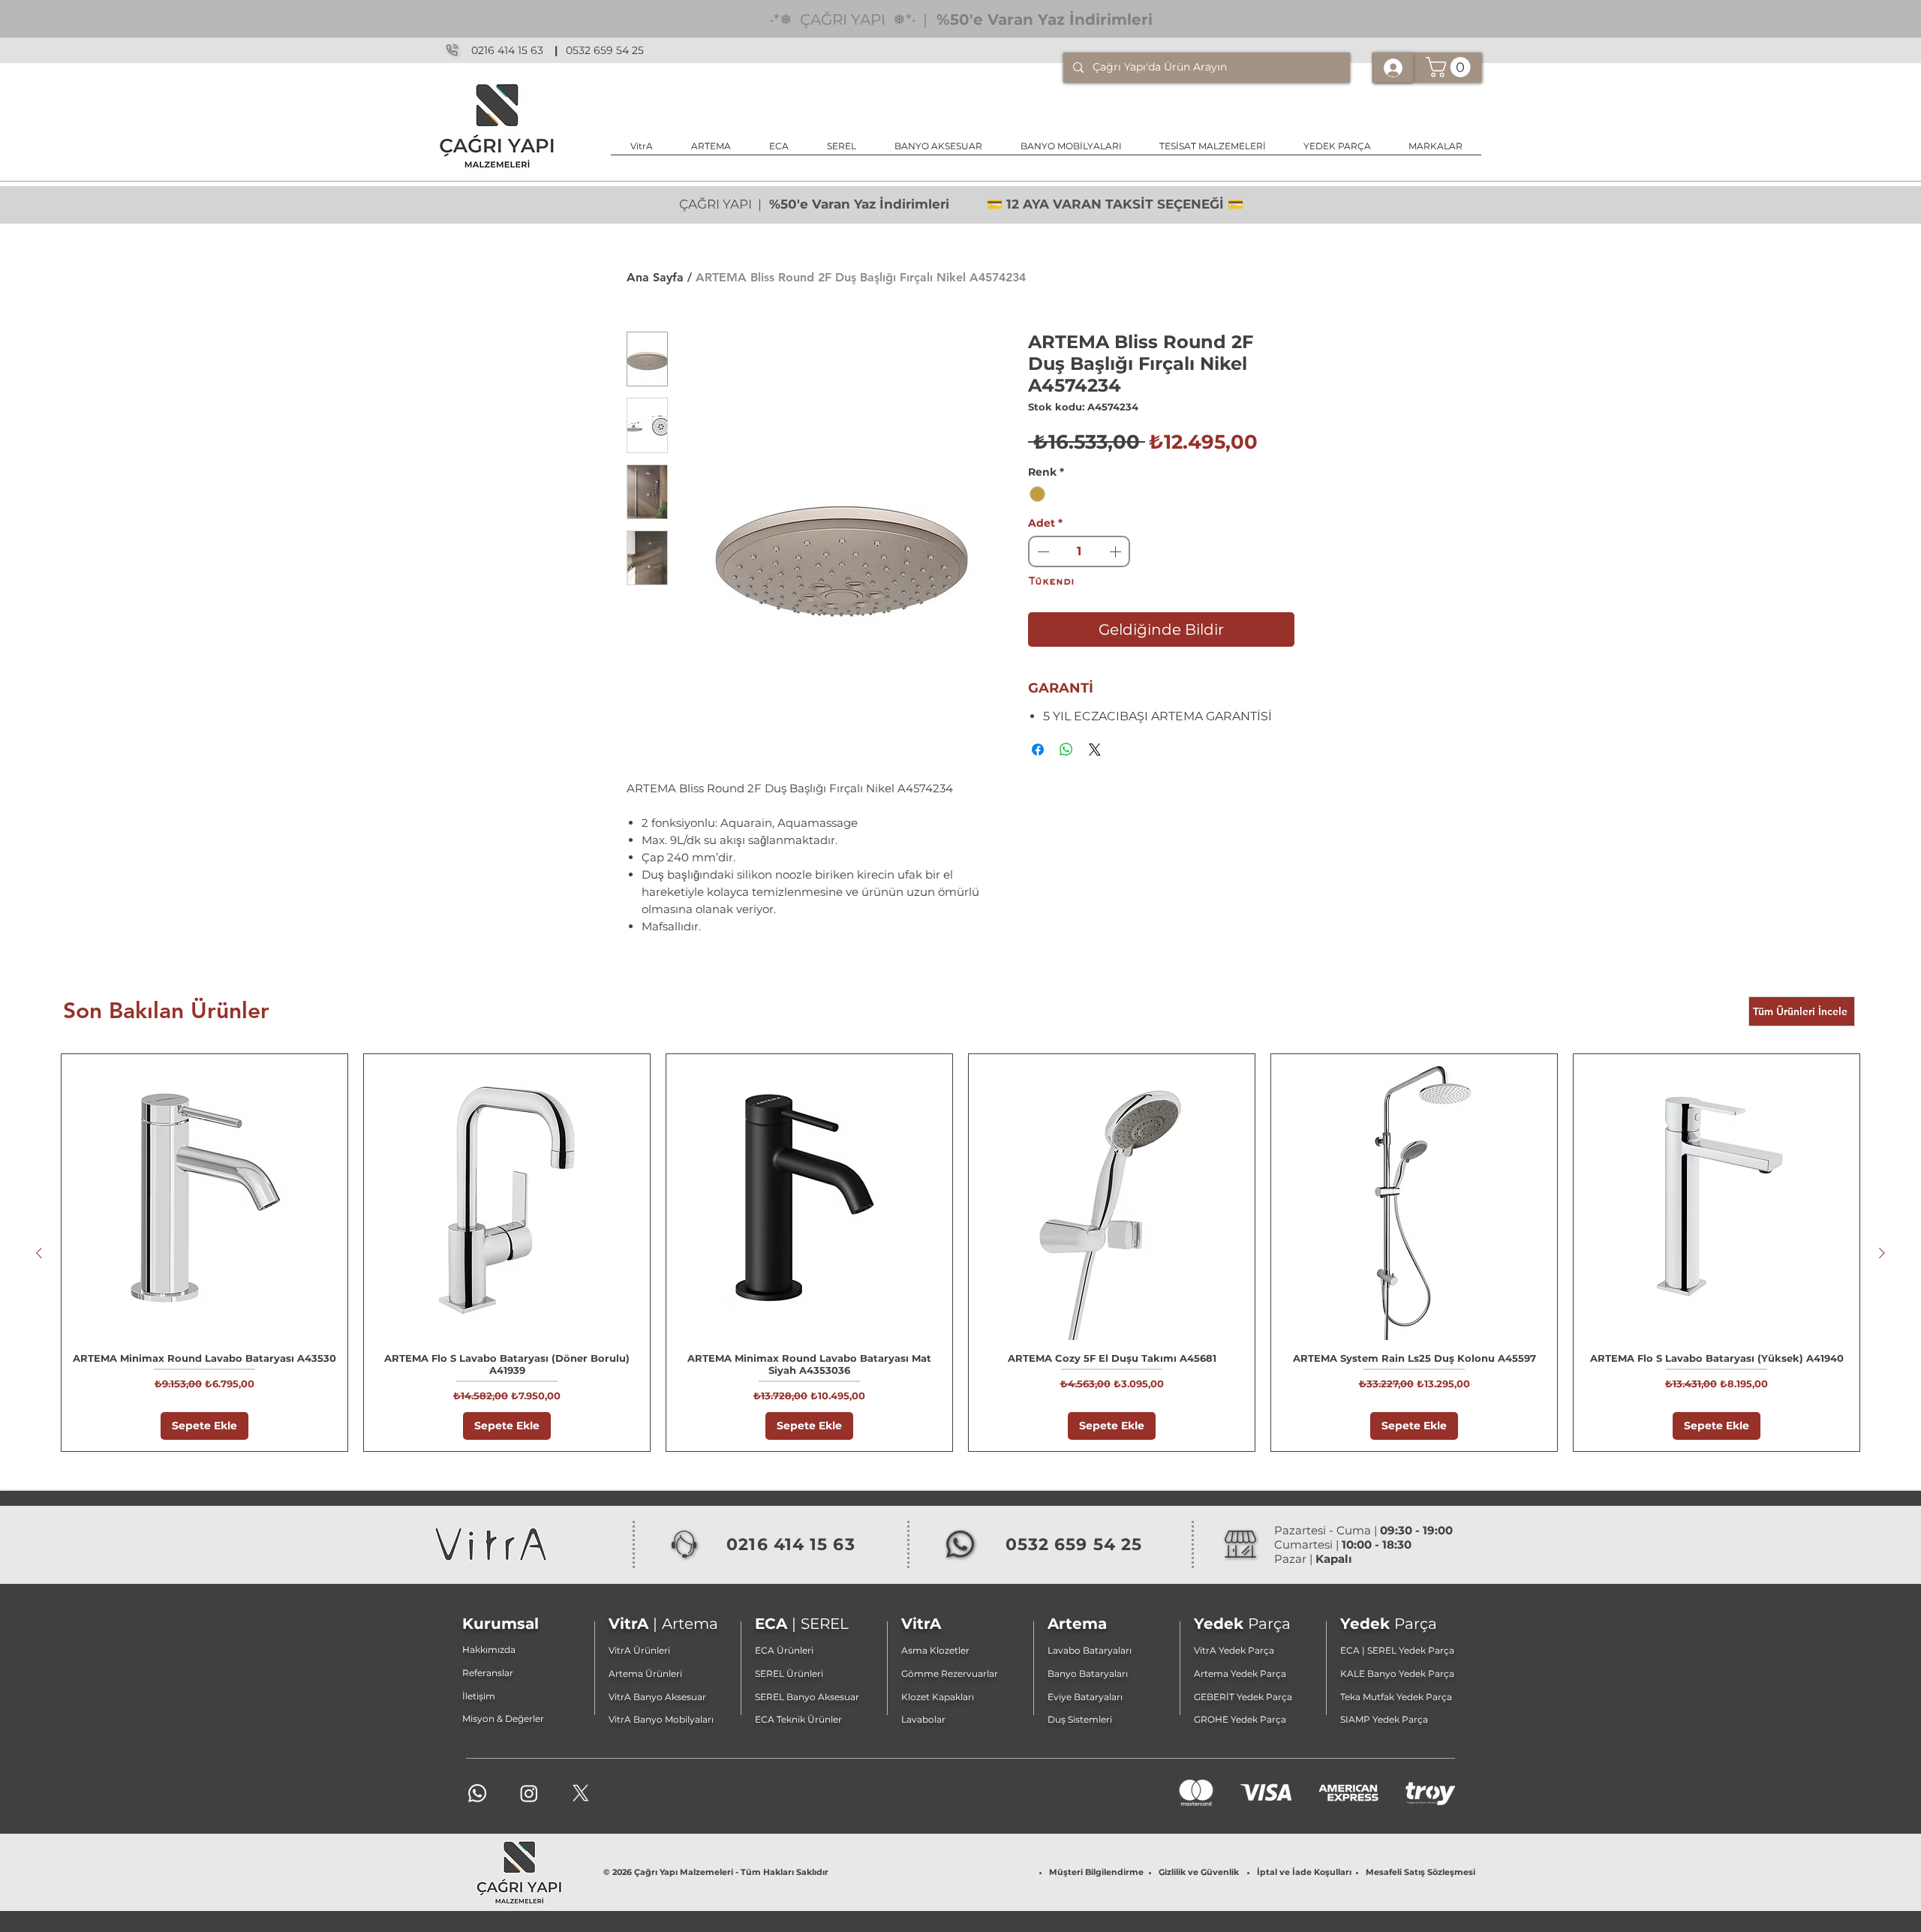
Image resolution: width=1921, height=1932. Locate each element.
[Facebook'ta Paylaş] (1038, 750)
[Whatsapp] (477, 1793)
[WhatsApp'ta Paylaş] (1066, 750)
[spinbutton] (1079, 551)
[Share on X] (1095, 750)
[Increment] (1117, 551)
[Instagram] (529, 1793)
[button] (938, 151)
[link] (1451, 67)
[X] (581, 1793)
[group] (960, 1253)
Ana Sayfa (655, 277)
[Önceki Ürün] (39, 1253)
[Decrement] (1042, 551)
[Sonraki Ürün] (1882, 1253)
